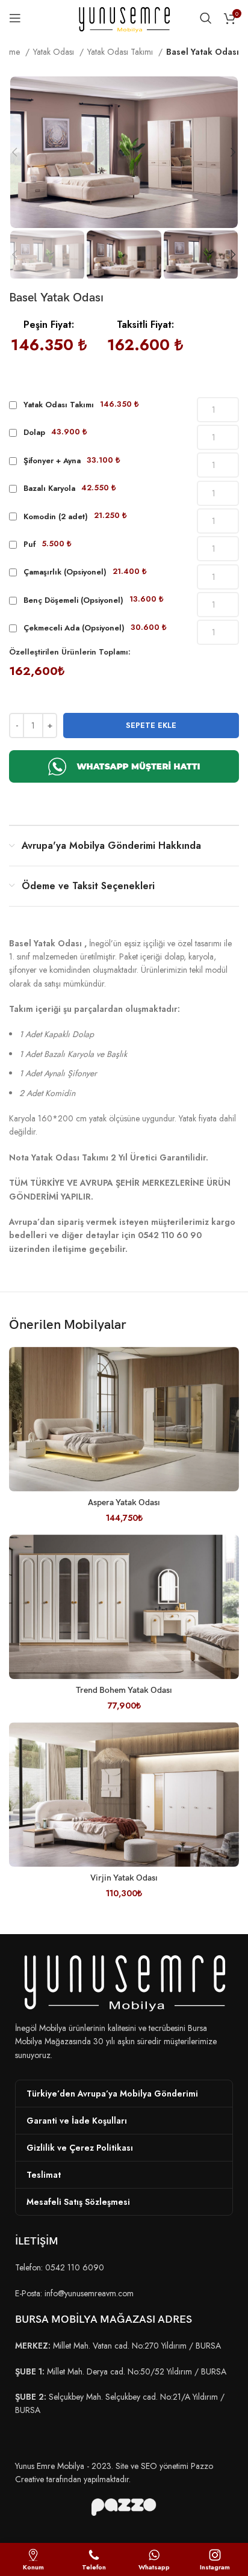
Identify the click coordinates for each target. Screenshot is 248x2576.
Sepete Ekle (151, 725)
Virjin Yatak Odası (124, 1878)
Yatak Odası (55, 52)
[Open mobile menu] (15, 18)
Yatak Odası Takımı (121, 52)
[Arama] (206, 18)
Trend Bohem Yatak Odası (124, 1690)
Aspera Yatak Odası (124, 1502)
